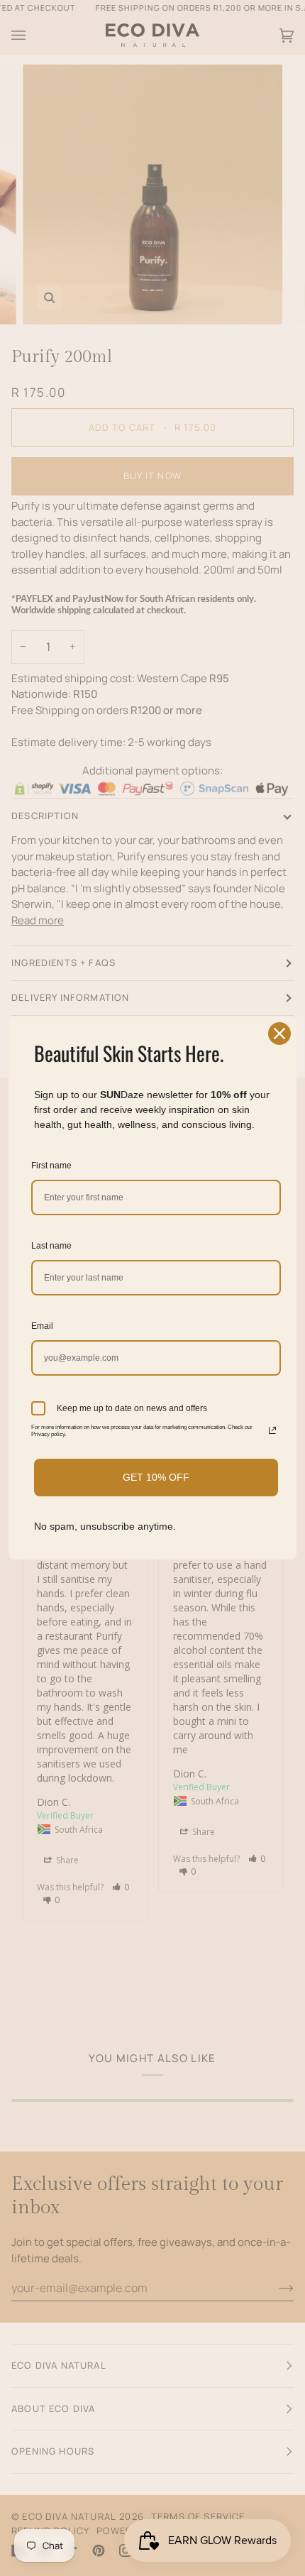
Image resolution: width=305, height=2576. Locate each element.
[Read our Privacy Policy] (272, 1430)
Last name (51, 1246)
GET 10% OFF (156, 1477)
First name (51, 1166)
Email (42, 1326)
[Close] (279, 1034)
